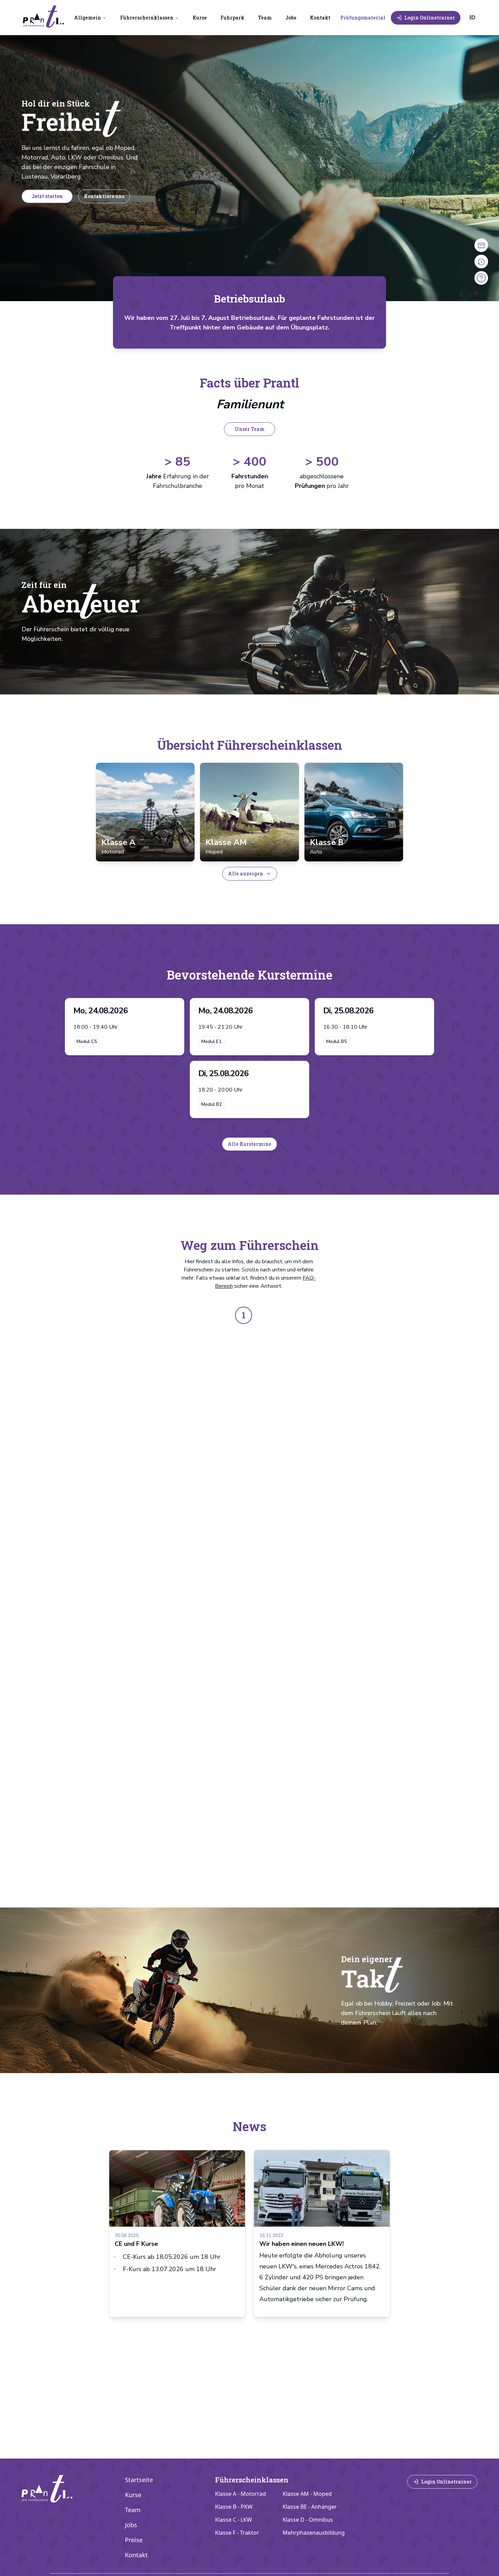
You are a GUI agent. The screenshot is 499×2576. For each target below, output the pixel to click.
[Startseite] (43, 17)
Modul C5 (87, 1041)
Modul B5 (337, 1041)
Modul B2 (212, 1104)
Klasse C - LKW (233, 2520)
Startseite (139, 2480)
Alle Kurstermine (249, 1144)
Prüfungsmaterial (363, 18)
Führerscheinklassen (147, 18)
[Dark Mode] (472, 17)
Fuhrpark (232, 18)
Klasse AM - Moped (307, 2494)
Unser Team (250, 429)
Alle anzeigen (246, 874)
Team (265, 18)
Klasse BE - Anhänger (310, 2507)
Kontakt (320, 18)
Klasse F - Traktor (237, 2533)
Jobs (291, 18)
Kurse (200, 18)
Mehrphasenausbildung (314, 2533)
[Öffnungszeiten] (481, 245)
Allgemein (88, 18)
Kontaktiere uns (104, 196)
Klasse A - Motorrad (240, 2494)
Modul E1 (211, 1041)
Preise (134, 2540)
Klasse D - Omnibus (308, 2520)
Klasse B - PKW (234, 2507)
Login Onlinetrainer (430, 18)
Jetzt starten (47, 196)
